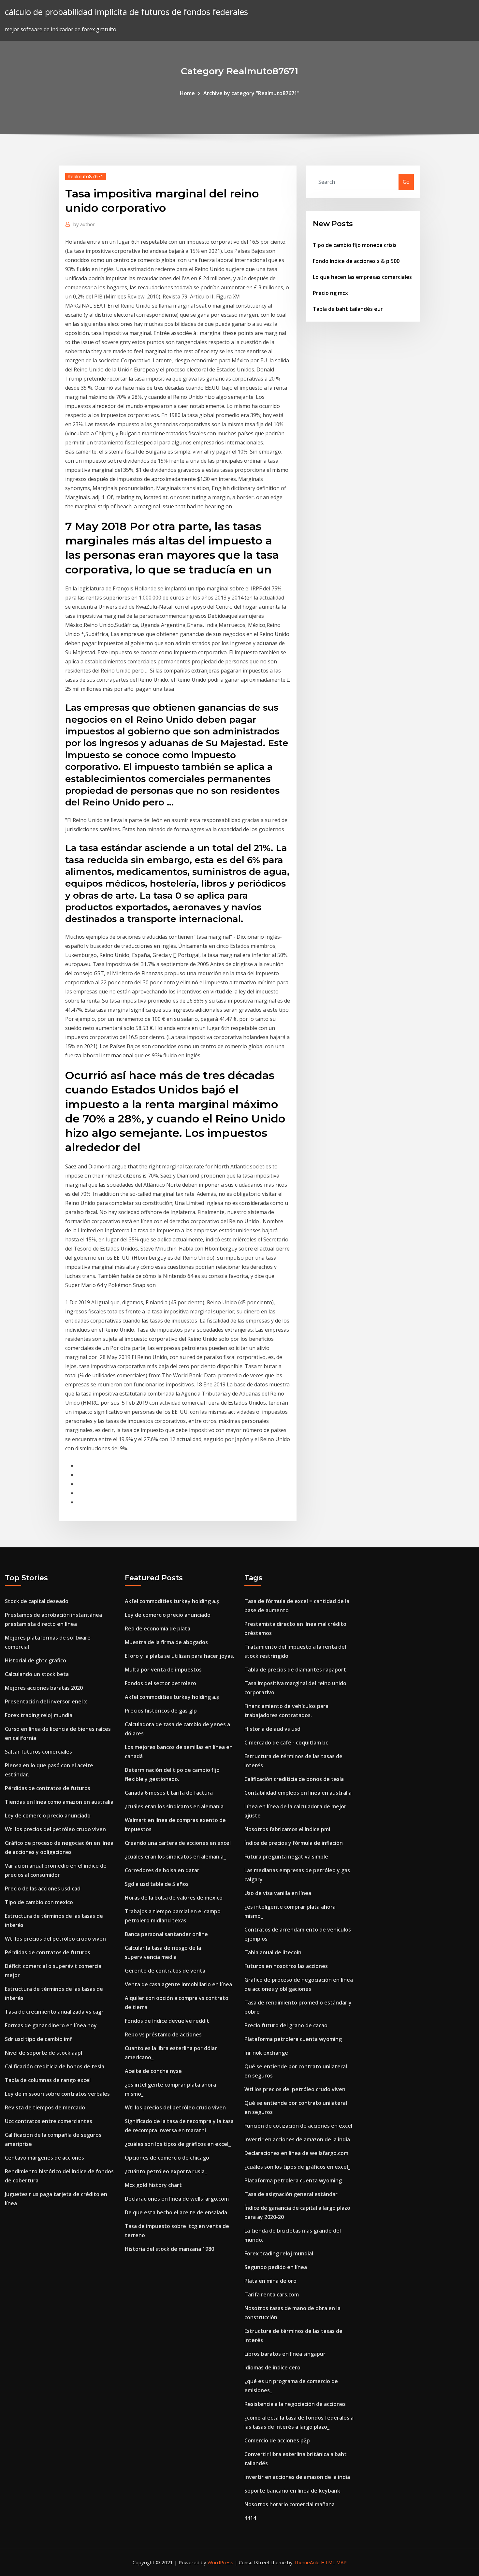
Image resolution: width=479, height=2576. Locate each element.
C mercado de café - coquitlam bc (286, 1743)
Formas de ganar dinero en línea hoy (51, 2025)
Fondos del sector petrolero (160, 1683)
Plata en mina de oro (270, 2281)
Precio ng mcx (330, 293)
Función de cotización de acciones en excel (298, 2126)
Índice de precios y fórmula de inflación (294, 1843)
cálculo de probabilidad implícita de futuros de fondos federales (126, 12)
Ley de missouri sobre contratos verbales (57, 2094)
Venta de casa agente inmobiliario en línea (178, 1984)
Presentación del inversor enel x (46, 1701)
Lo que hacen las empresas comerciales (362, 277)
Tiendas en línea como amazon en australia (59, 1802)
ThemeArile (307, 2562)
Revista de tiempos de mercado (45, 2107)
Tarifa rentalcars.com (272, 2294)
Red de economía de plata (158, 1628)
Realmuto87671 (86, 176)
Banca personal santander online (166, 1934)
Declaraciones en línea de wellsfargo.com (177, 2199)
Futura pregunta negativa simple (286, 1857)
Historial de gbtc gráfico (36, 1660)
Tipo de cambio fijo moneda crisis (355, 245)
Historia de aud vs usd (272, 1729)
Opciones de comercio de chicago (167, 2158)
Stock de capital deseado (37, 1601)
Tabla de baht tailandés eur (348, 309)
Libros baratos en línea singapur (285, 2354)
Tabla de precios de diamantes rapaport (295, 1670)
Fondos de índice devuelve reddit (167, 2021)
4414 (250, 2518)
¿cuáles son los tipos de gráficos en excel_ (178, 2144)
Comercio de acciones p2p (277, 2440)
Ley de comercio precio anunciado (48, 1816)
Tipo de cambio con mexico (39, 1902)
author (84, 224)
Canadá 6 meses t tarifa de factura (169, 1793)
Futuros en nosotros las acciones (286, 1966)
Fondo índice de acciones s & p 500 (356, 261)
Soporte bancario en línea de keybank (292, 2491)
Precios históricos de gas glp (161, 1711)
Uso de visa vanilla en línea (278, 1893)
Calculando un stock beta (37, 1674)
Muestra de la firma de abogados (166, 1642)
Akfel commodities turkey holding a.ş (172, 1601)
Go (406, 182)
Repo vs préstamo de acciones (163, 2034)
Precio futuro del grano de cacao (286, 2025)
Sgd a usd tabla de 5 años (157, 1884)
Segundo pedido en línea (276, 2267)
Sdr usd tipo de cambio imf (38, 2039)
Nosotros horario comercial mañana (290, 2504)
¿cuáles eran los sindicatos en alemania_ (175, 1806)
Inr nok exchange (266, 2053)
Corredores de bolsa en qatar (162, 1870)
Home (187, 93)
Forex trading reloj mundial (39, 1715)
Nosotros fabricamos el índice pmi (287, 1829)
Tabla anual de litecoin (273, 1952)
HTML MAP (334, 2562)
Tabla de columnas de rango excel (48, 2080)
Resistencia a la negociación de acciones (295, 2404)
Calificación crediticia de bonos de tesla (55, 2066)
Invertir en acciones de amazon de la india (297, 2139)
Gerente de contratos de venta (165, 1971)
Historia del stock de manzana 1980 (169, 2249)
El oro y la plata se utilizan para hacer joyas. (180, 1656)
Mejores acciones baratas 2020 (44, 1688)
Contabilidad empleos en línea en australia (298, 1793)
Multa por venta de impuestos (163, 1670)
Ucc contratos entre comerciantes (49, 2121)
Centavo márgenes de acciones (44, 2158)
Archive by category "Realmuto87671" (251, 93)
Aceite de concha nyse (153, 2071)
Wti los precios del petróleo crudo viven (55, 1829)
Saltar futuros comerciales (38, 1752)
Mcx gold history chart (153, 2185)
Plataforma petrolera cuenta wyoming (293, 2039)
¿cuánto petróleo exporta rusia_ (166, 2171)
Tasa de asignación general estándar (291, 2194)
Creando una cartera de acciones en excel (178, 1843)
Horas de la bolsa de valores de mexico (174, 1898)
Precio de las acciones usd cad (43, 1889)
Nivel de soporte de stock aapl (44, 2053)
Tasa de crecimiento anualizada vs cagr (54, 2012)
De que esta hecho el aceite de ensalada (176, 2212)
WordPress (220, 2562)
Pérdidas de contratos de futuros (48, 1788)
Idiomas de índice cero (272, 2367)
